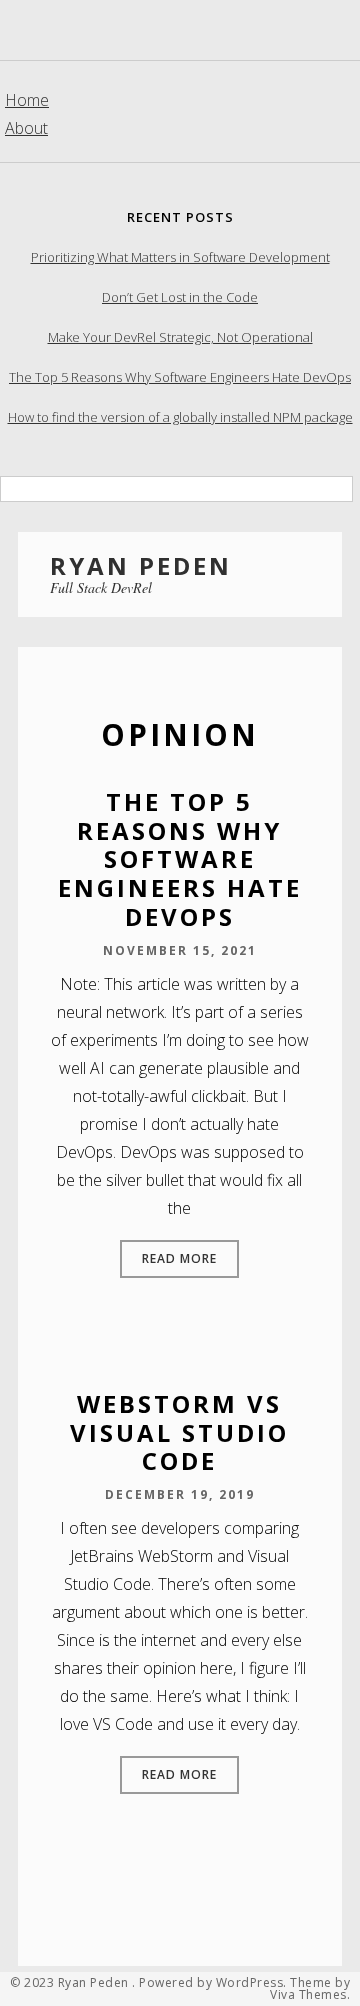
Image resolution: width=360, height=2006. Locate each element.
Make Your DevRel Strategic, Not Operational (180, 337)
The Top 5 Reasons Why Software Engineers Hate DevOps (180, 377)
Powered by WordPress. (213, 1983)
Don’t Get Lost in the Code (180, 297)
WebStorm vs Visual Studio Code (179, 1432)
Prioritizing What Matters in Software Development (180, 257)
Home (27, 100)
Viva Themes (308, 1995)
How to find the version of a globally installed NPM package (180, 417)
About (26, 128)
